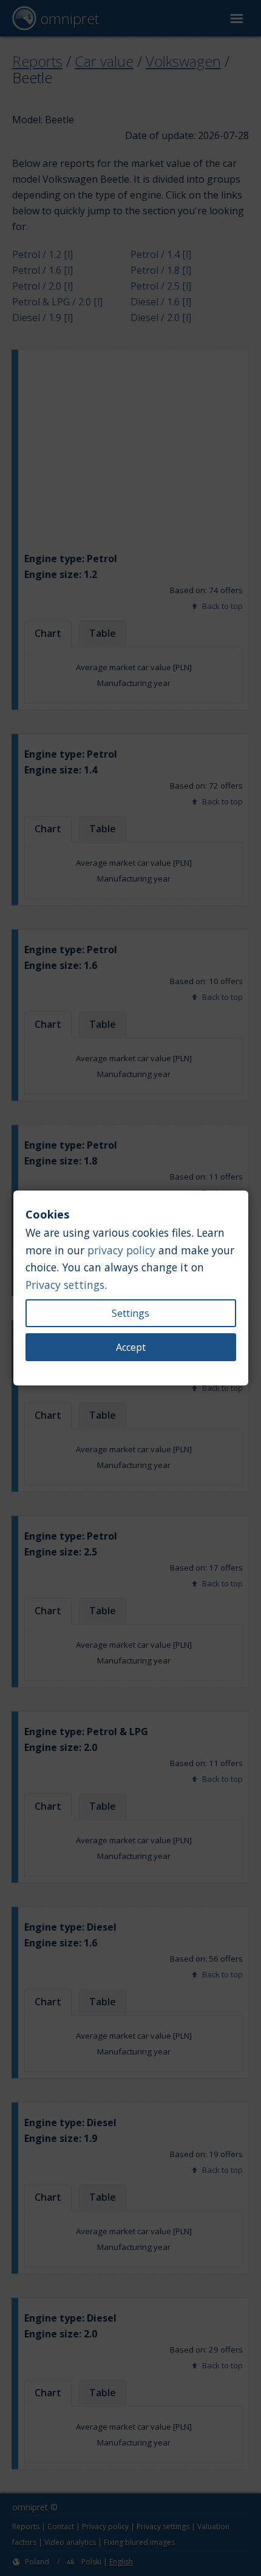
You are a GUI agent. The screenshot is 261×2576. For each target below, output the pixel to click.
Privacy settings (65, 1285)
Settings (130, 1313)
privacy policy (121, 1250)
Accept (131, 1347)
